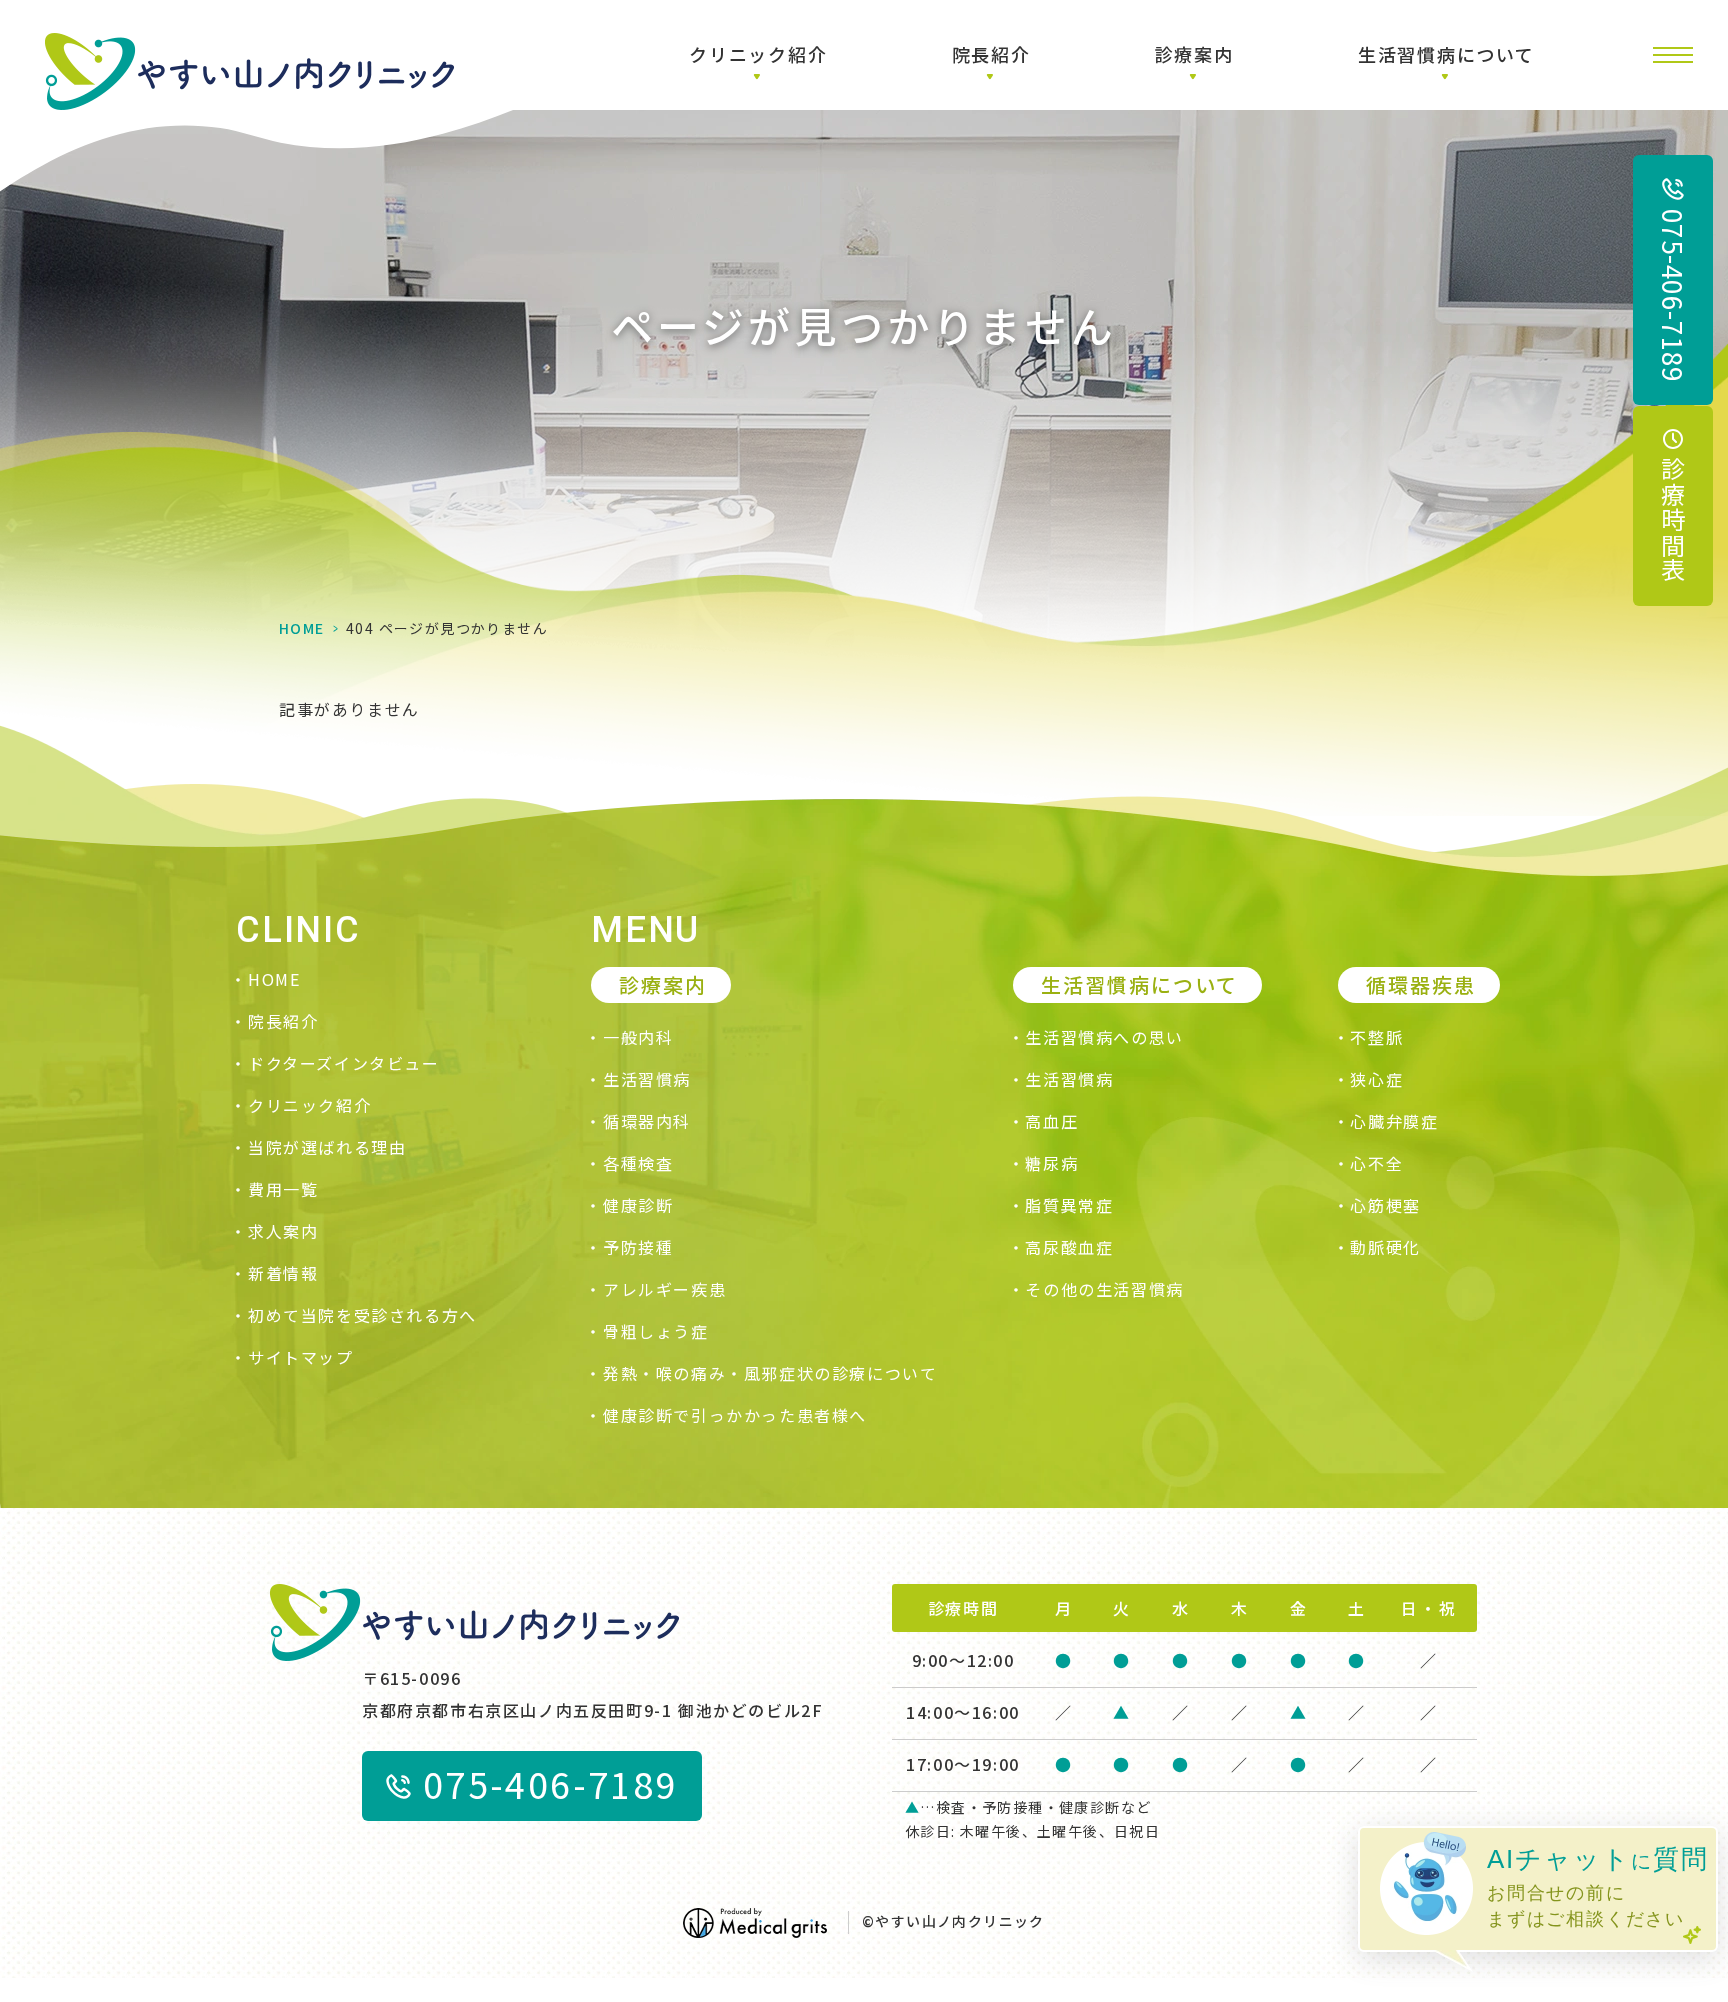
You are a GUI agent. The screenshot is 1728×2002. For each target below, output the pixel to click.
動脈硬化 (1385, 1247)
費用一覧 (283, 1189)
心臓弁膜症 (1394, 1121)
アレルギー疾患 (664, 1289)
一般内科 (638, 1037)
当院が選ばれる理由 (327, 1147)
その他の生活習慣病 (1104, 1289)
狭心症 (1376, 1079)
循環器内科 (647, 1121)
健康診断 (638, 1205)
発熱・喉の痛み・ (770, 1373)
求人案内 (283, 1231)
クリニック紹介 (309, 1105)
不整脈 (1376, 1037)
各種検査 (638, 1163)
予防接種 (638, 1247)
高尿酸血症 (1069, 1247)
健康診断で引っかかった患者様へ (735, 1415)
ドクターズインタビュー (344, 1063)
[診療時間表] (1673, 506)
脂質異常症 (1069, 1205)
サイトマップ (301, 1357)
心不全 (1376, 1163)
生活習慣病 (647, 1079)
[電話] (1673, 280)
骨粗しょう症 (656, 1331)
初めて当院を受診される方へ (362, 1315)
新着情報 (283, 1273)
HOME (302, 628)
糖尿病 (1051, 1163)
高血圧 (1051, 1121)
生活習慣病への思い (1104, 1037)
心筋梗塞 (1385, 1205)
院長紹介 (283, 1021)
